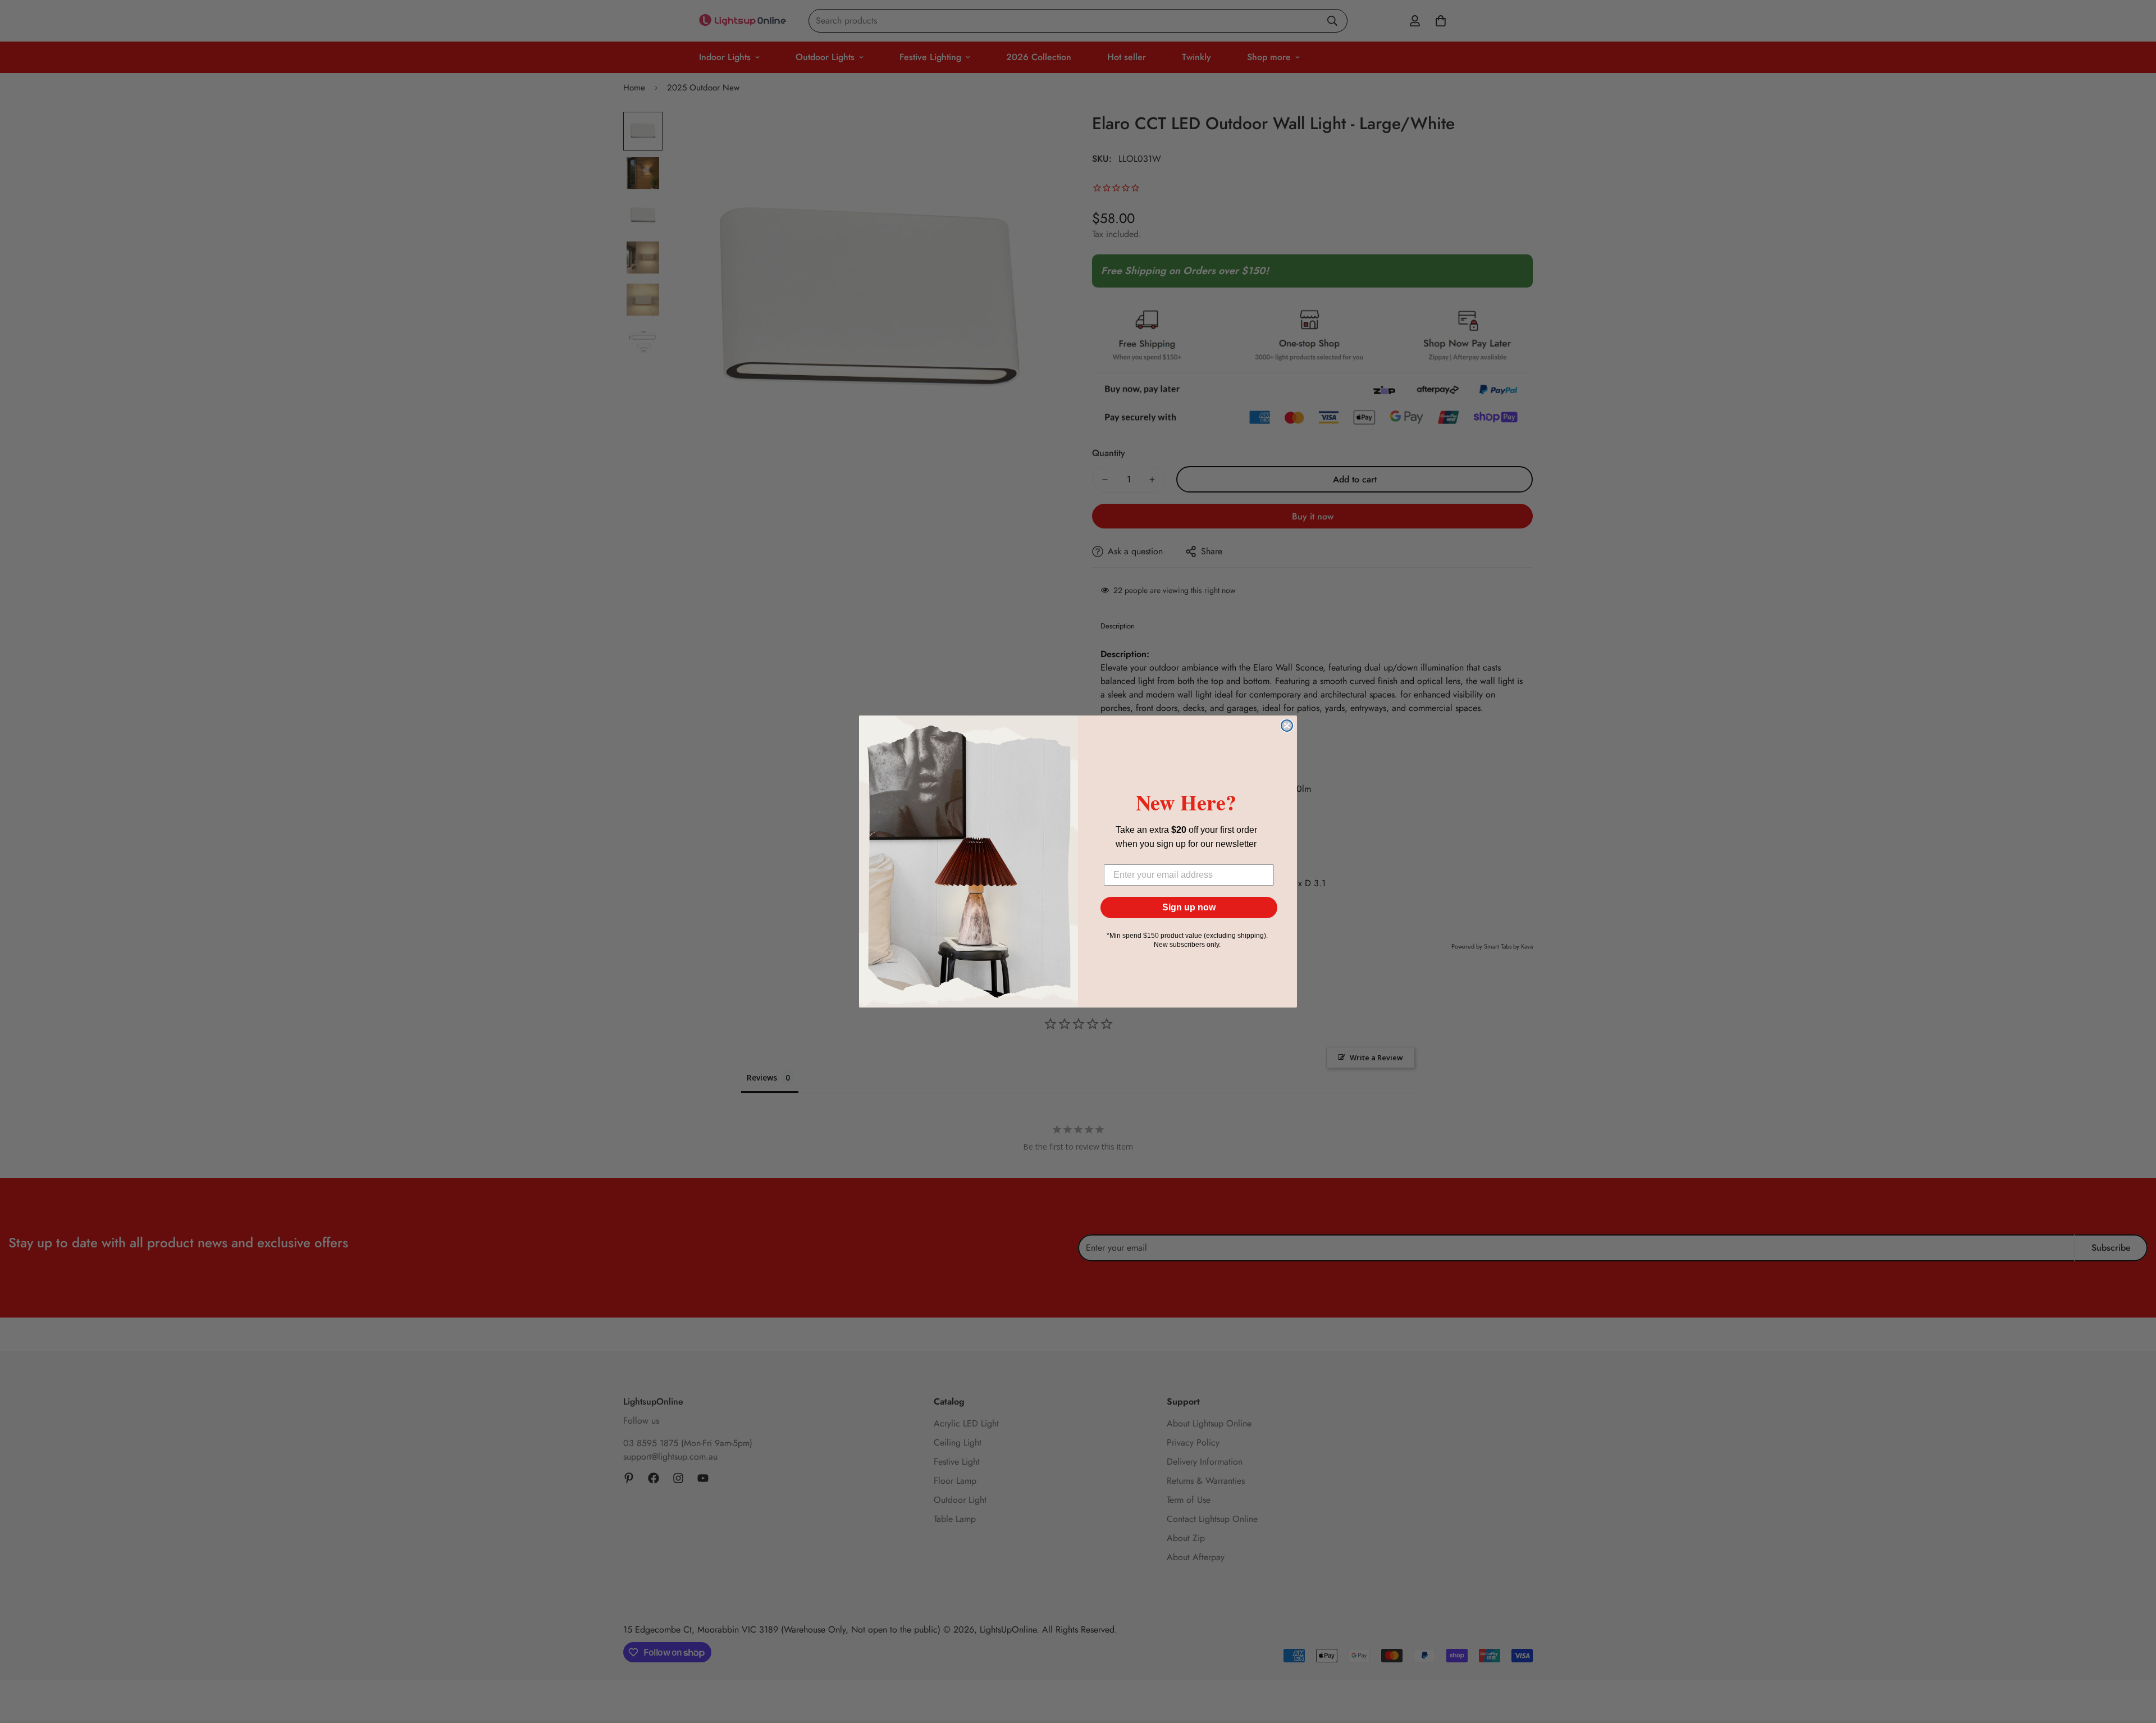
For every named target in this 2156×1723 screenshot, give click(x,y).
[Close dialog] (1287, 726)
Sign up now (1189, 907)
